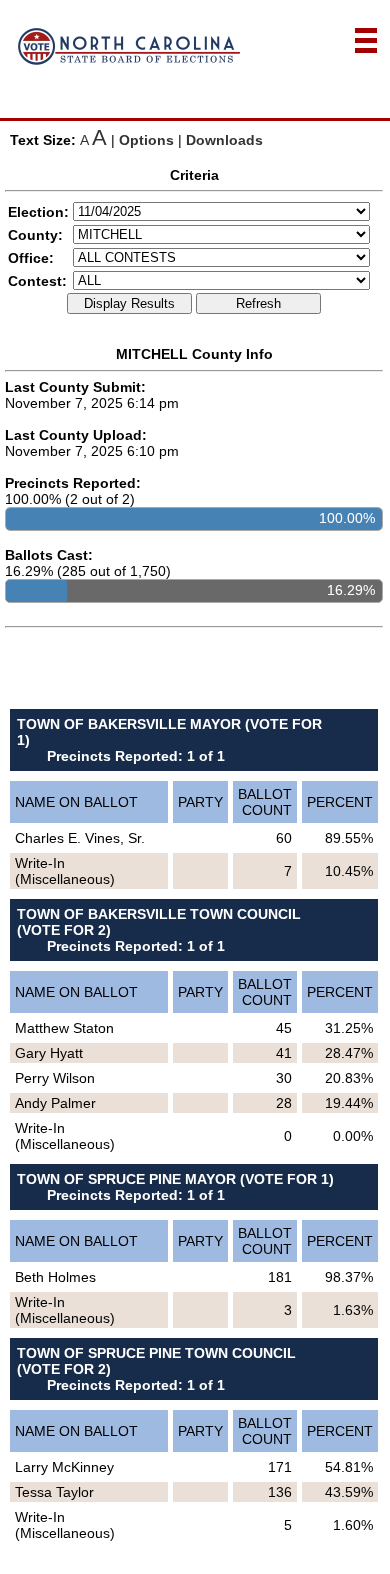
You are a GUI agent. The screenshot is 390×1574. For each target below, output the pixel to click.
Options (146, 140)
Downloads (224, 140)
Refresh (258, 303)
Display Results (129, 303)
